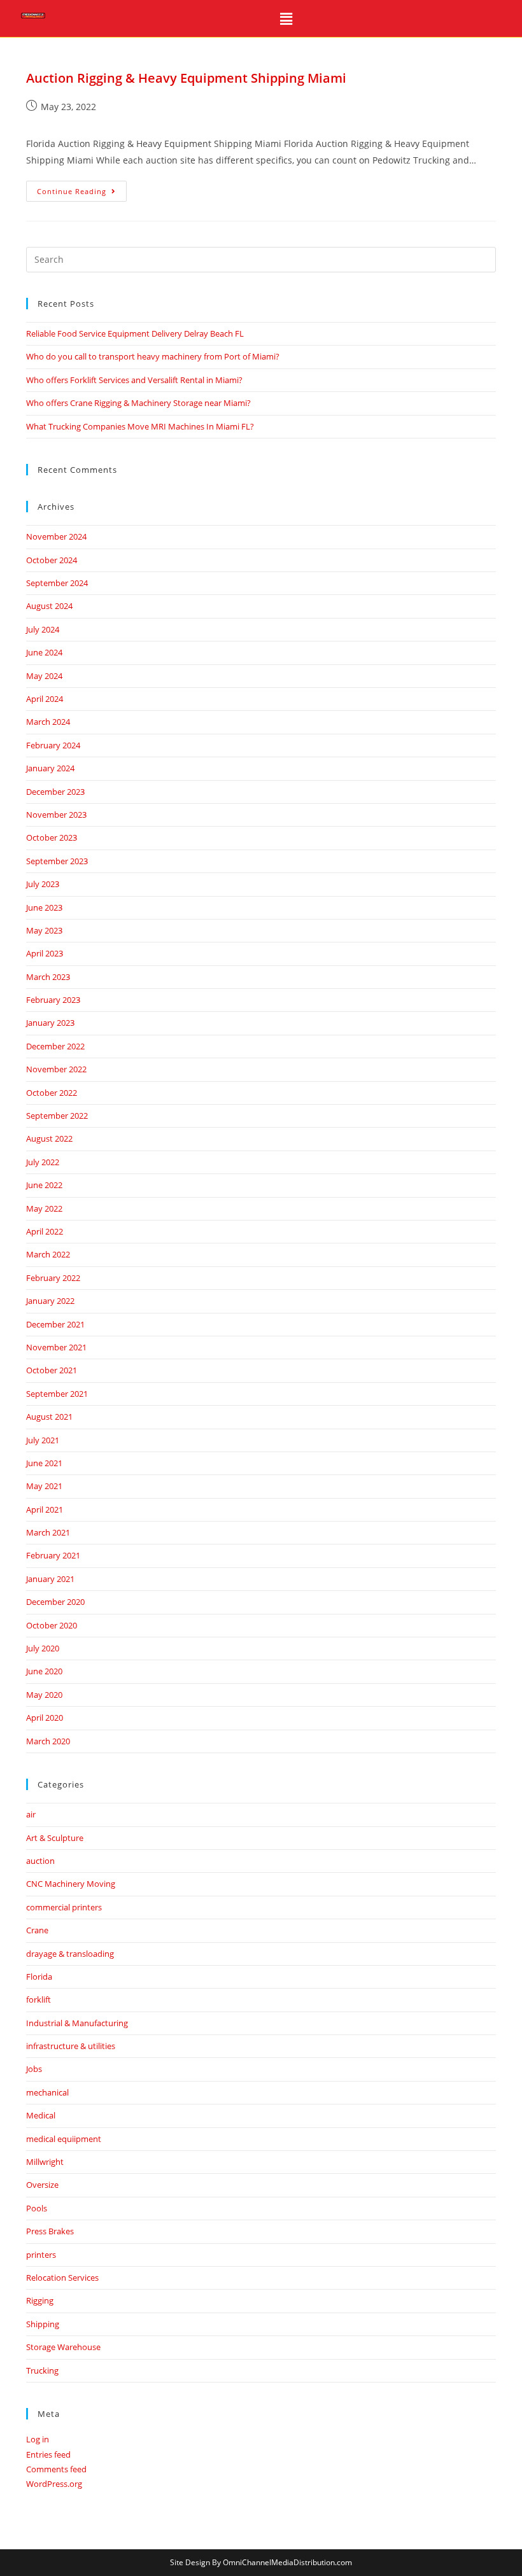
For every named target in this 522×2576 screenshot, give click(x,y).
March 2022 (48, 1254)
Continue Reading (82, 188)
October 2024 (52, 560)
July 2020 (43, 1648)
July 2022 (43, 1162)
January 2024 (50, 768)
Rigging (40, 2300)
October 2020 (52, 1625)
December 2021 (55, 1324)
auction (40, 1861)
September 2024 (57, 583)
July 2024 (43, 629)
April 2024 (45, 699)
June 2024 (44, 652)
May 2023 (44, 930)
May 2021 (44, 1486)
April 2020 (45, 1718)
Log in (38, 2439)
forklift (39, 1999)
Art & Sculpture (55, 1838)
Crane (37, 1930)
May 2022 (44, 1208)
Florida (39, 1977)
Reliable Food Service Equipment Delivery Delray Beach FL (135, 333)
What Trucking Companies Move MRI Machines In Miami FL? (140, 426)
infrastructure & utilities (71, 2046)
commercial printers (64, 1907)
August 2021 (49, 1417)
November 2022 (56, 1069)
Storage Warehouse (63, 2347)
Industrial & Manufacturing (77, 2023)
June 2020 (44, 1671)
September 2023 (57, 861)
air (31, 1814)
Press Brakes (50, 2231)
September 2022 (57, 1116)
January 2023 (50, 1023)
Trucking (42, 2370)
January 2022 (50, 1301)
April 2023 (45, 953)
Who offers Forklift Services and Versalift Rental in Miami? (134, 380)
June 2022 (44, 1185)
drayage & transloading (70, 1954)
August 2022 (49, 1138)
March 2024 (48, 722)
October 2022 (52, 1093)
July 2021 (43, 1440)
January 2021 (50, 1579)
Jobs (34, 2069)
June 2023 (44, 907)
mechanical (47, 2092)
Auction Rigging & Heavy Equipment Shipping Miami (186, 78)
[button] (286, 18)
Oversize (42, 2185)
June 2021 (44, 1463)
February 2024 (53, 745)
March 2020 (48, 1741)
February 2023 (53, 1000)
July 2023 (43, 884)
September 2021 (57, 1394)
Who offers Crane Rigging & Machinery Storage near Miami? (138, 403)
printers (41, 2255)
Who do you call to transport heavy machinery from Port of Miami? (153, 356)
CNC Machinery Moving (71, 1884)
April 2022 (45, 1231)
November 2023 (56, 815)
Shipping (43, 2324)
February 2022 (53, 1278)
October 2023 (52, 837)
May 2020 (44, 1695)
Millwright (45, 2162)
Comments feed (56, 2469)
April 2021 (45, 1509)
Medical (41, 2115)
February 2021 (53, 1555)
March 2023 (48, 977)
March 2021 (48, 1532)
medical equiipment (64, 2139)
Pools (37, 2208)
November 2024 (56, 536)
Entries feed (48, 2454)
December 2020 (55, 1602)
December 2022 (55, 1046)
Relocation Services (62, 2278)
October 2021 (52, 1370)
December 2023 (55, 792)
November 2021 (56, 1347)
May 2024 (44, 676)
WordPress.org (54, 2484)
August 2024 (49, 606)
